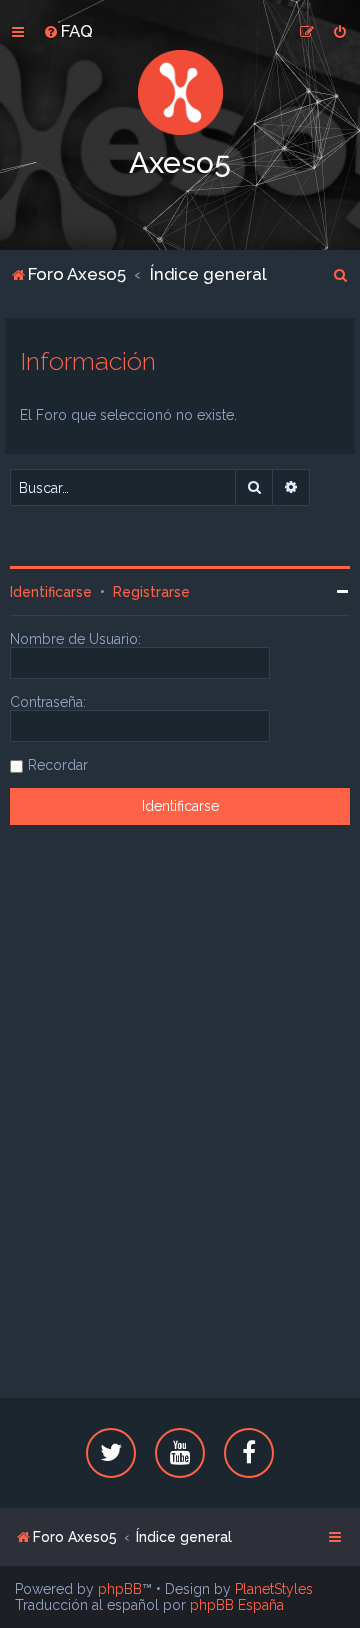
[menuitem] (68, 31)
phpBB (120, 1589)
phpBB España (237, 1605)
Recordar (58, 765)
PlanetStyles (274, 1589)
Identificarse (51, 592)
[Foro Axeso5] (180, 92)
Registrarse (151, 592)
